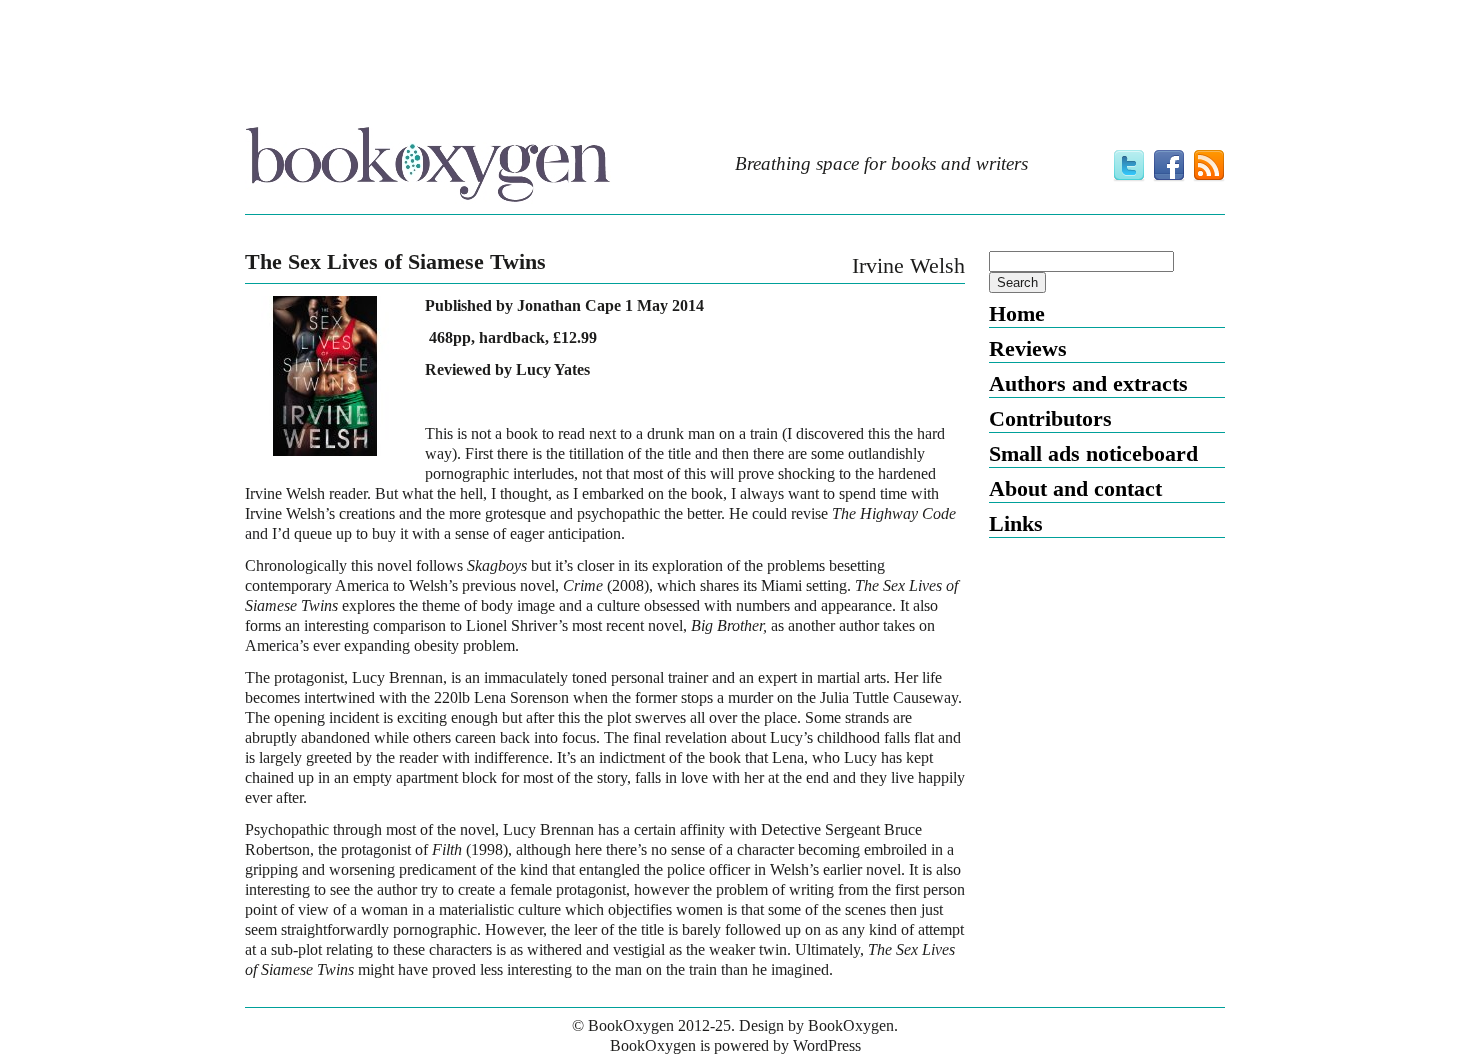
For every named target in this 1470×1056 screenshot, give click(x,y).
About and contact (1075, 488)
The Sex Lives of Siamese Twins (395, 262)
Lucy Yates (553, 369)
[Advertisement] (735, 63)
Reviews (1028, 348)
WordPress (827, 1045)
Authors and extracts (1088, 383)
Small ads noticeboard (1093, 453)
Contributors (1050, 418)
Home (1017, 313)
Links (1016, 523)
